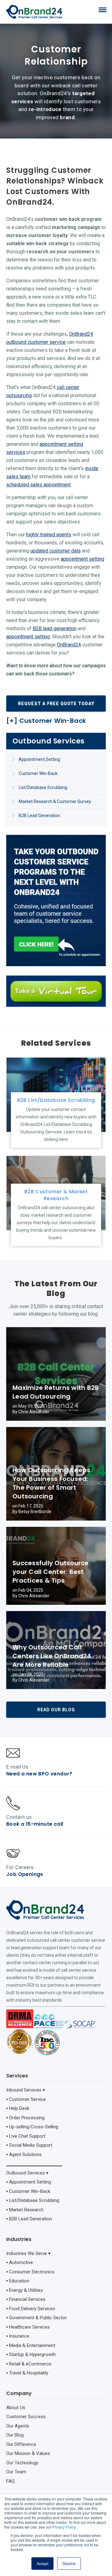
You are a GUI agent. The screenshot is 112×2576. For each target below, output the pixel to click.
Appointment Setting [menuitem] (39, 759)
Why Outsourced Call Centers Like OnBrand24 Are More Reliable (52, 1656)
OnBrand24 (81, 334)
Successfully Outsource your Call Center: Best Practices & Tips (51, 1572)
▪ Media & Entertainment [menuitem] (31, 2345)
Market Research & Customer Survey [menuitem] (55, 801)
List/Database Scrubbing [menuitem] (43, 787)
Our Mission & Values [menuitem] (28, 2453)
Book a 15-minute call (35, 1824)
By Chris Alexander (31, 1412)
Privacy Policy (64, 2527)
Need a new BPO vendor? (39, 1774)
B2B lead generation (55, 628)
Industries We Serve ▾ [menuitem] (28, 2253)
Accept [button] (42, 2563)
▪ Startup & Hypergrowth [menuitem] (31, 2354)
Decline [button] (69, 2563)
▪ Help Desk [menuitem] (18, 2108)
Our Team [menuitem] (16, 2472)
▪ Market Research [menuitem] (25, 2210)
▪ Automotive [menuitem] (20, 2262)
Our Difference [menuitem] (21, 2444)
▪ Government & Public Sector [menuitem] (37, 2318)
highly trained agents (49, 535)
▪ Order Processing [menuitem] (25, 2118)
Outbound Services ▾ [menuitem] (27, 2173)
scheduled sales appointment (38, 485)
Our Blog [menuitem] (15, 2435)
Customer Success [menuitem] (26, 2417)
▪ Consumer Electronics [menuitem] (30, 2272)
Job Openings (25, 1874)
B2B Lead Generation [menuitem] (39, 816)
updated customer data (56, 551)
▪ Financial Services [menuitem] (26, 2299)
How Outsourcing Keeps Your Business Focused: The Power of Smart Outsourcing (51, 1483)
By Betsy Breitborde (32, 1512)
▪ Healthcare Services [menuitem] (28, 2327)
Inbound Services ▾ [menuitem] (26, 2090)
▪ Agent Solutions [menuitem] (24, 2155)
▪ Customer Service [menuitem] (26, 2099)
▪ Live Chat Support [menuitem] (26, 2136)
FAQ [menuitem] (10, 2481)
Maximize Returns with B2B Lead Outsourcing (56, 1392)
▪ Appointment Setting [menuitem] (29, 2182)
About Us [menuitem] (16, 2408)
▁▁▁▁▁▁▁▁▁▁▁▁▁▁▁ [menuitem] (34, 2164)
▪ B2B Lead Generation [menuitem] (29, 2219)
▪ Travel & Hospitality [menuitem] (27, 2373)
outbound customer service (36, 342)
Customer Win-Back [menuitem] (38, 773)
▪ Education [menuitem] (18, 2281)
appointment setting (82, 559)
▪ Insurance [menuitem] (18, 2336)
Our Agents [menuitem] (18, 2426)
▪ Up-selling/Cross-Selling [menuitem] (32, 2127)
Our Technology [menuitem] (22, 2463)
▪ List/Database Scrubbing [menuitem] (33, 2200)
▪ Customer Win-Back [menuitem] (28, 2191)
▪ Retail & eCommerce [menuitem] (29, 2364)
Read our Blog (56, 1710)
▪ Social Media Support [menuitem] (29, 2145)
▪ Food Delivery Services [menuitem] (31, 2309)
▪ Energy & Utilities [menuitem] (25, 2290)
